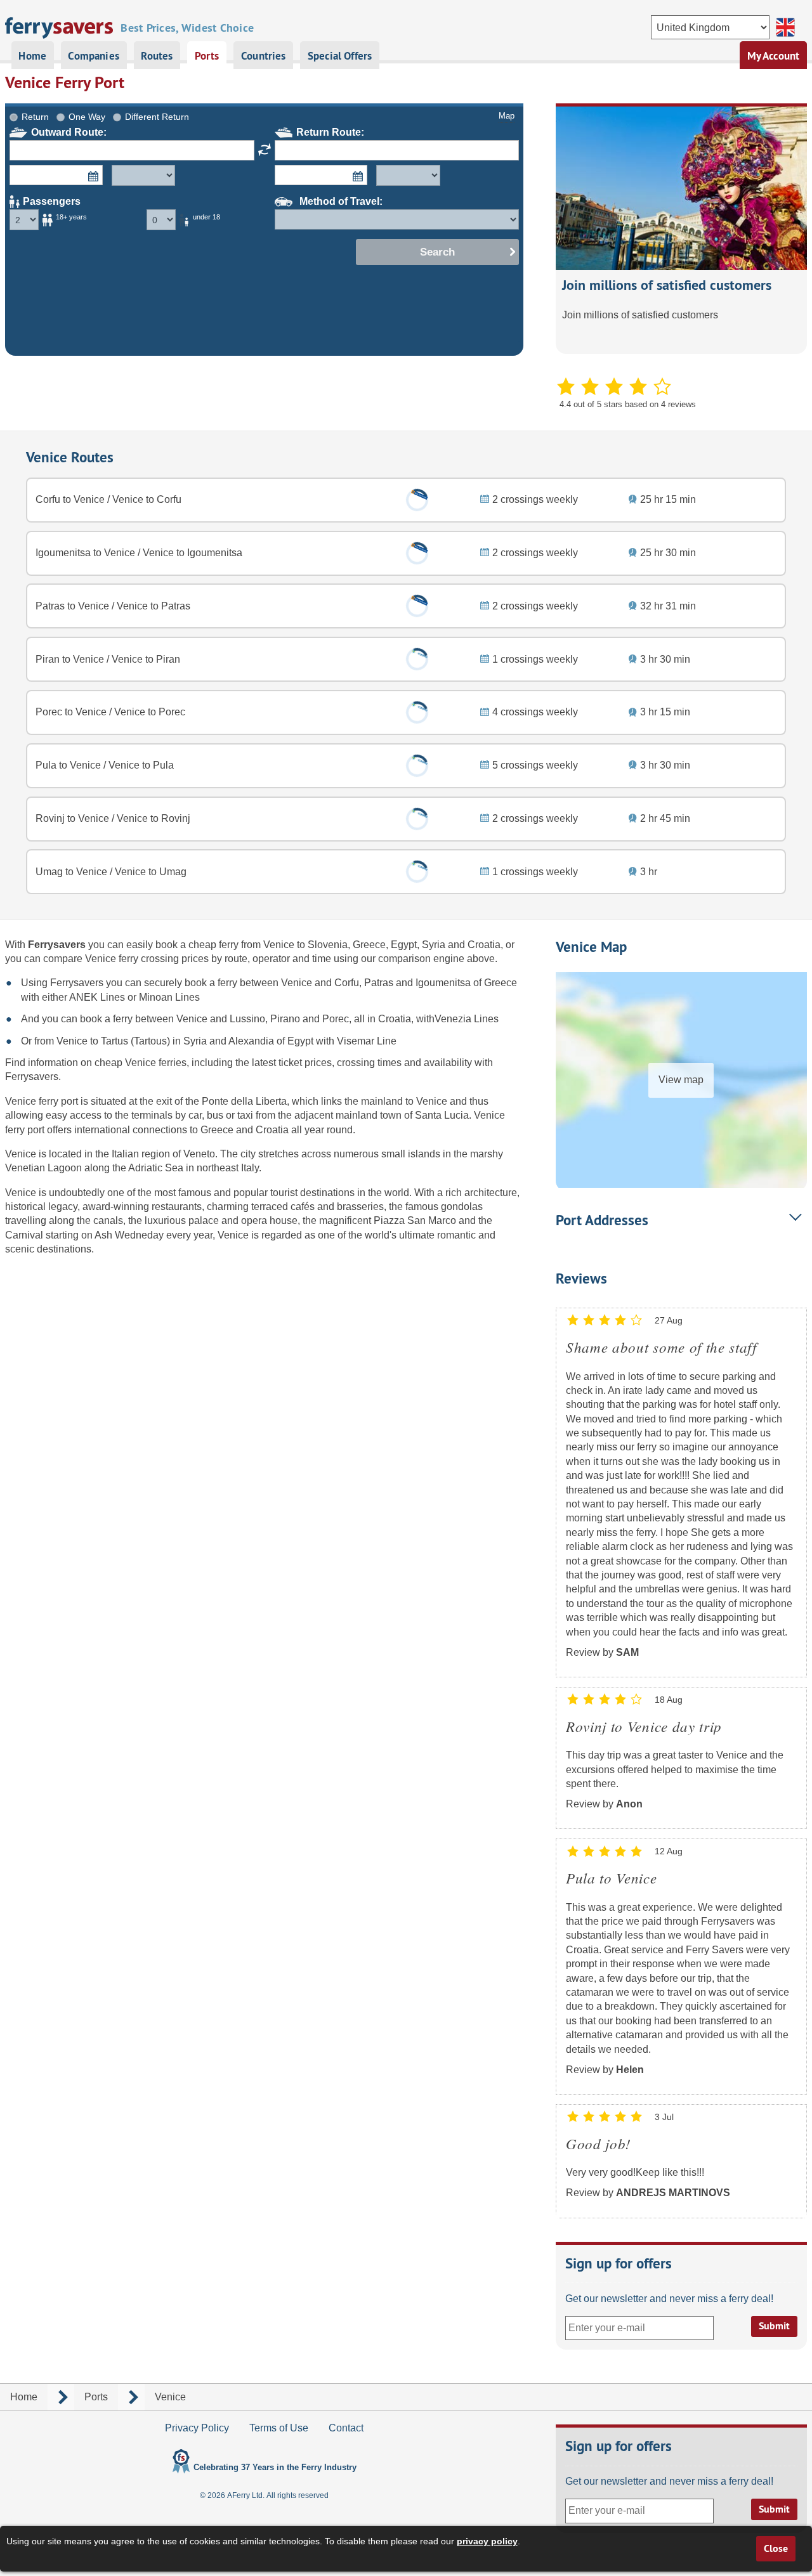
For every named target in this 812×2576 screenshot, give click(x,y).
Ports (207, 56)
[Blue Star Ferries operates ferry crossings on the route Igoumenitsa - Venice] (417, 553)
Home (32, 56)
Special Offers (340, 56)
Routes (157, 56)
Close (776, 2548)
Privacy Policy (197, 2428)
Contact (346, 2428)
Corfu (347, 983)
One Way (87, 117)
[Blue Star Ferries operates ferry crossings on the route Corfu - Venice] (417, 500)
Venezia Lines (467, 1019)
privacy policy (487, 2541)
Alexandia (251, 1041)
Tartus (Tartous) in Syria (155, 1041)
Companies (94, 56)
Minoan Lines (169, 997)
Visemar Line (367, 1041)
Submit (774, 2326)
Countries (264, 56)
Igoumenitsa (443, 983)
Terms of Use (279, 2428)
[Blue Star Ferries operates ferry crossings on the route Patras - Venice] (417, 607)
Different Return (157, 117)
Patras (379, 983)
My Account (774, 56)
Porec (336, 1019)
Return (35, 117)
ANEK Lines (97, 997)
